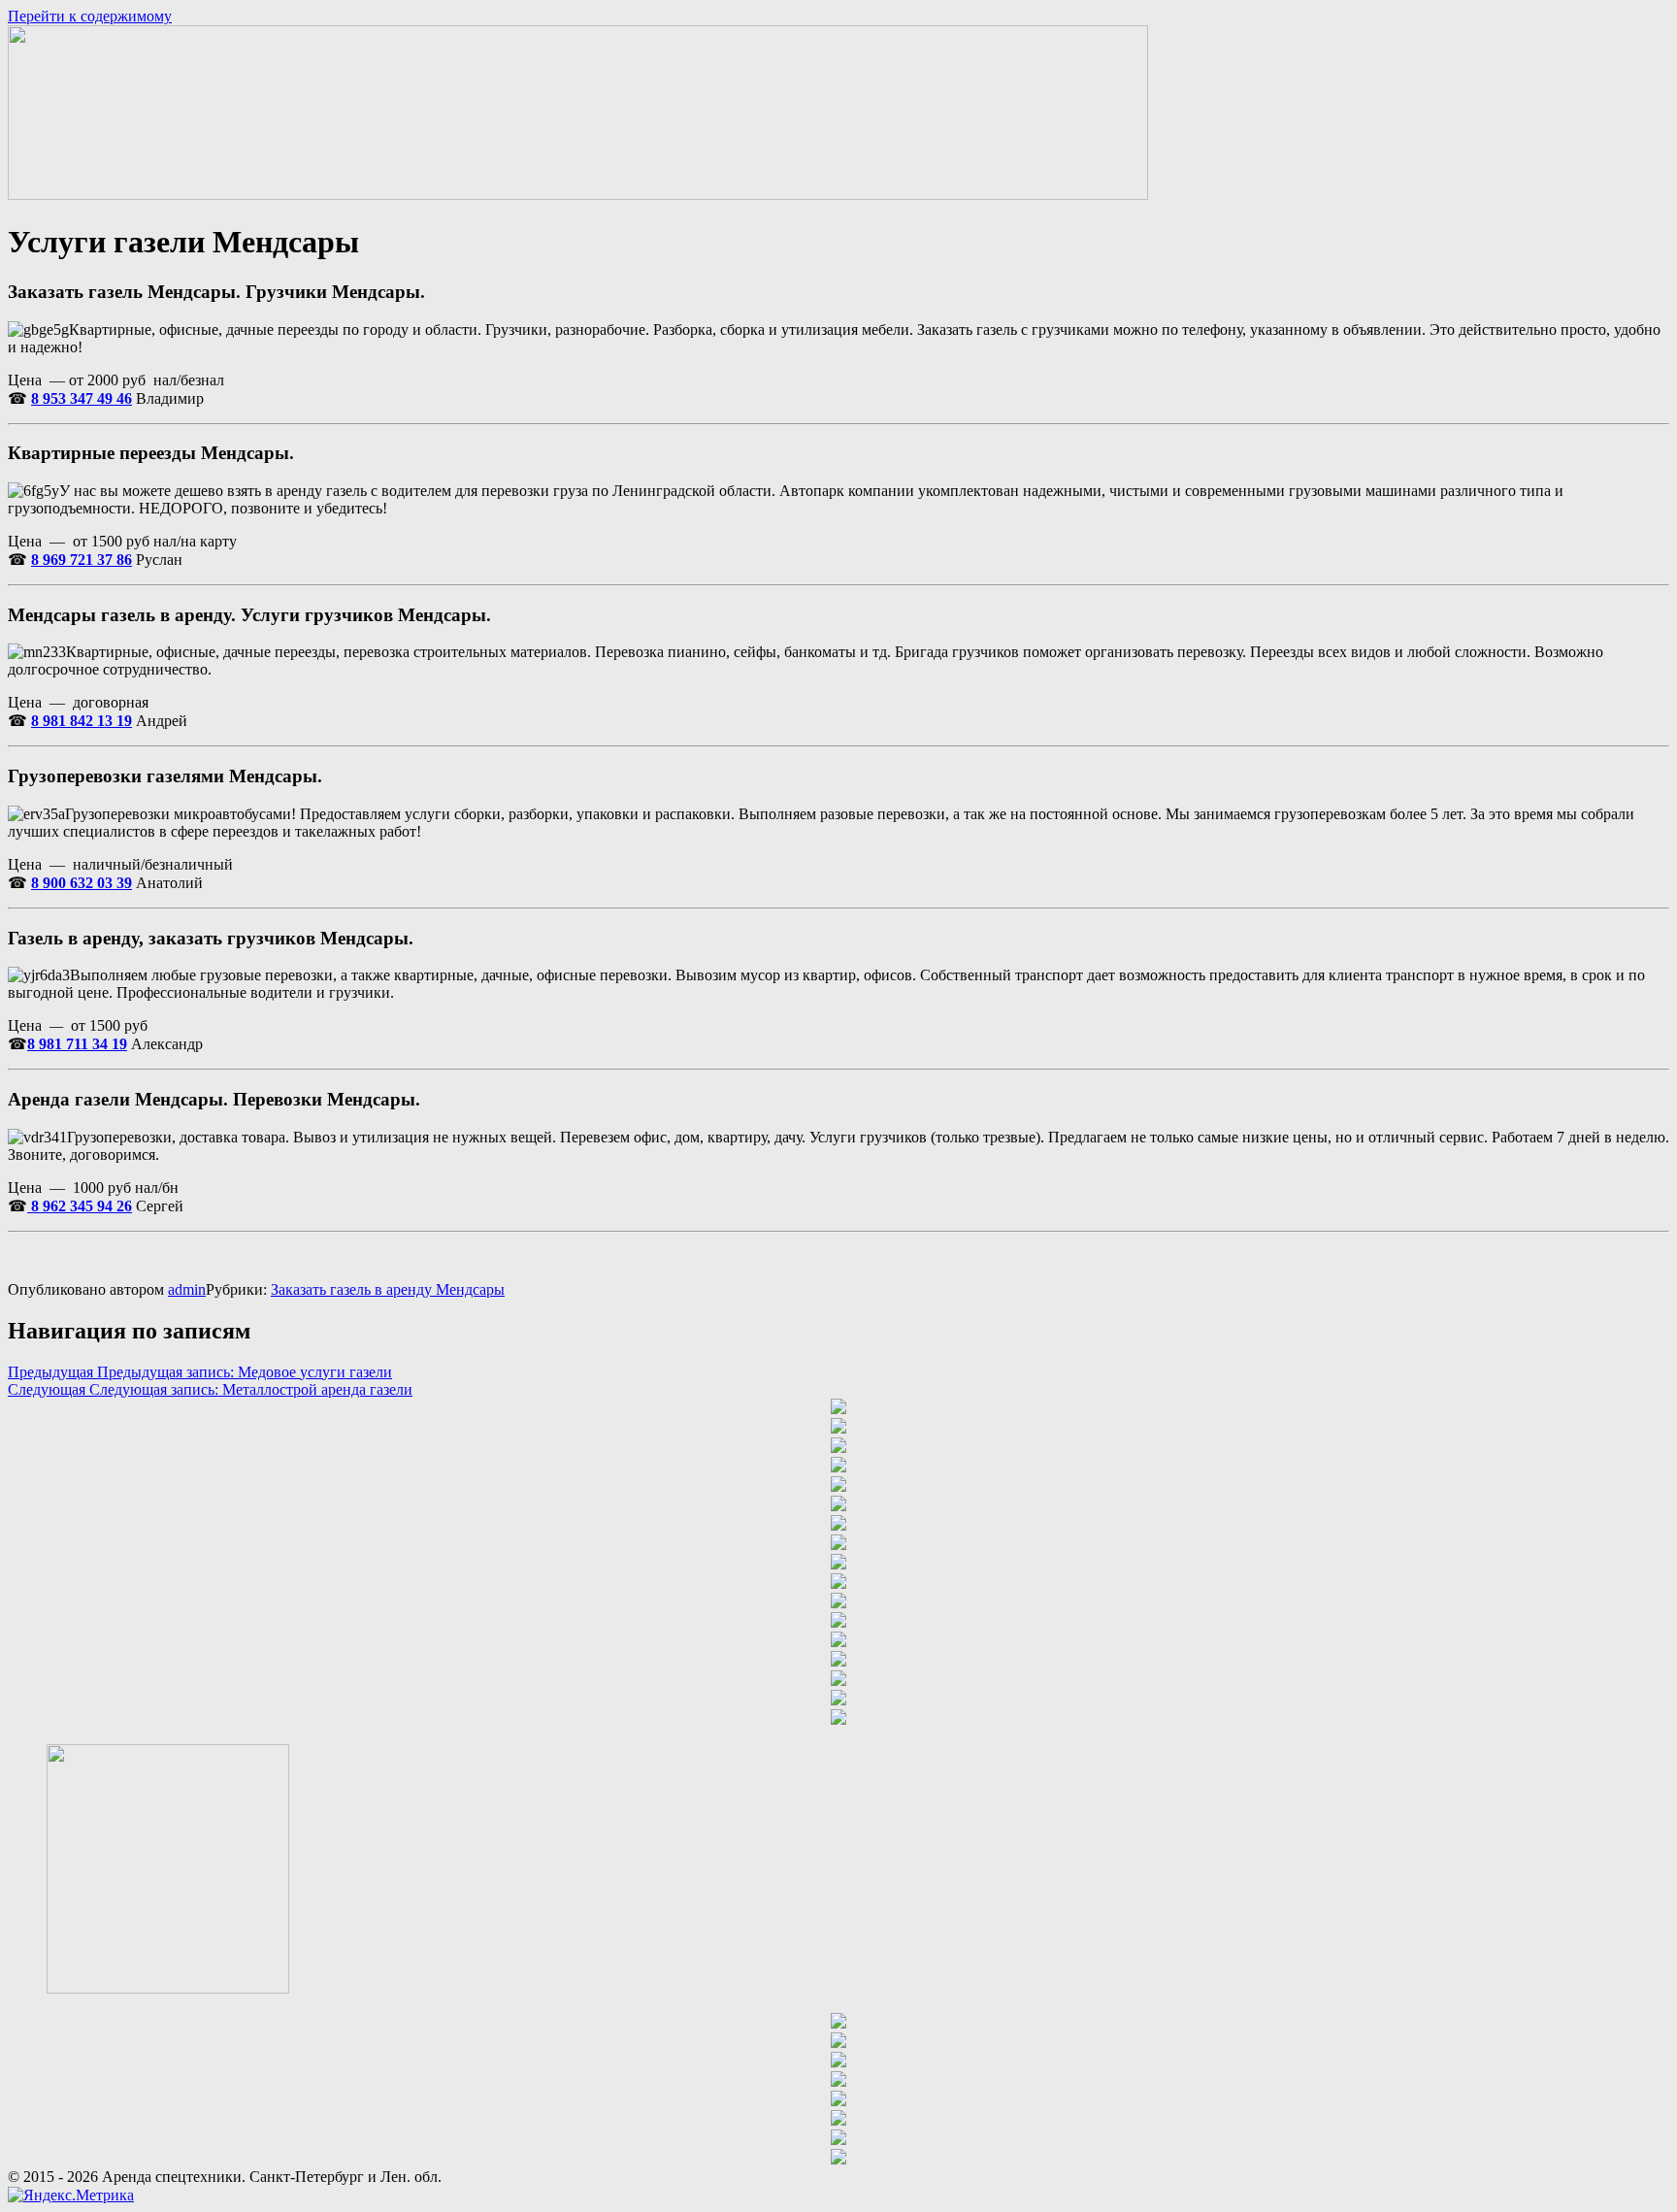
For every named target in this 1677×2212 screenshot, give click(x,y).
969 (52, 560)
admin (187, 1289)
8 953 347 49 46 (82, 398)
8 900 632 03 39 (82, 883)
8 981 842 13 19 (82, 721)
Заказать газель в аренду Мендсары (388, 1289)
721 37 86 (99, 560)
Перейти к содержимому (90, 16)
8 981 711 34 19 (77, 1044)
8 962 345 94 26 (80, 1206)
